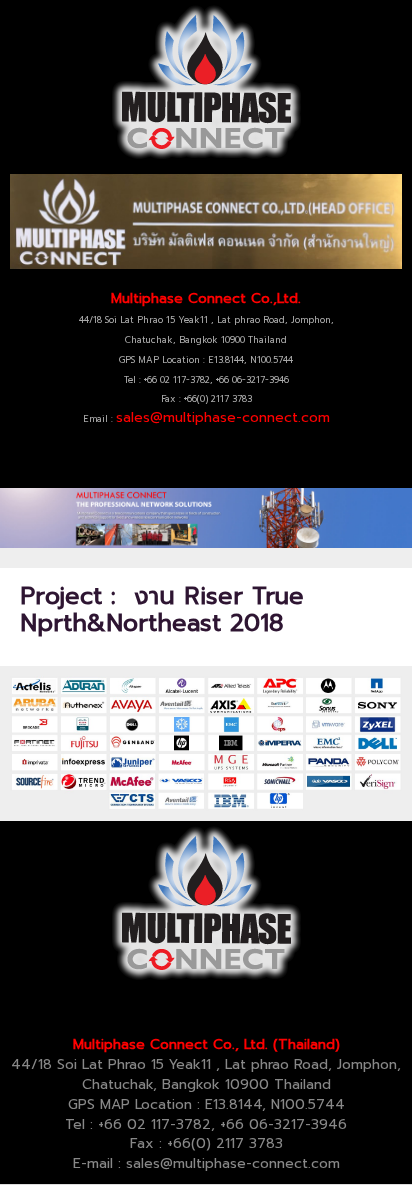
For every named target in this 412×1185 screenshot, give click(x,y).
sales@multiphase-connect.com (223, 417)
